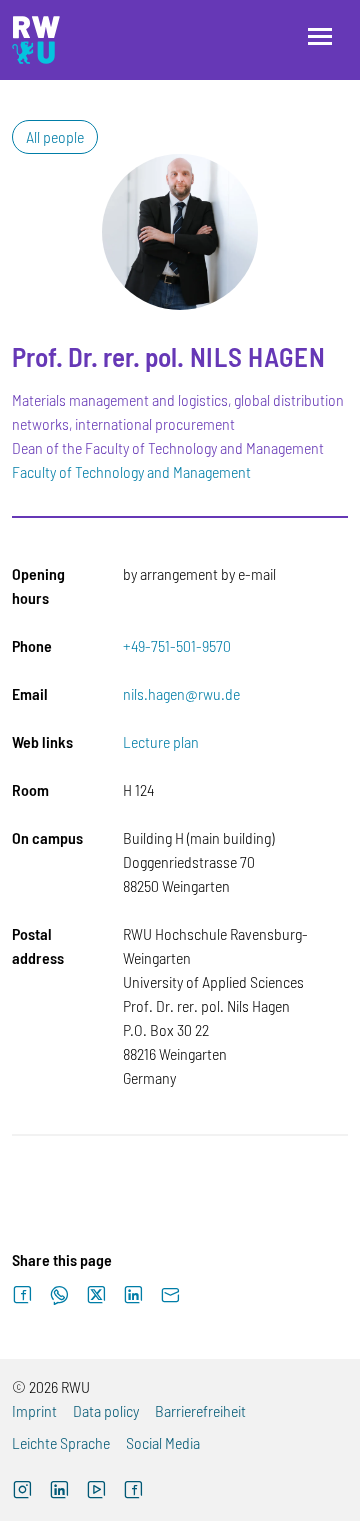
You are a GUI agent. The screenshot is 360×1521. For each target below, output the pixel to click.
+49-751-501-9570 (177, 645)
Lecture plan (161, 741)
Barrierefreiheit (200, 1410)
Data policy (106, 1410)
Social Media (163, 1442)
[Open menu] (320, 36)
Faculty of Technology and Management (131, 471)
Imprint (34, 1410)
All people (55, 136)
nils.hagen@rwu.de (181, 693)
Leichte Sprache (61, 1442)
